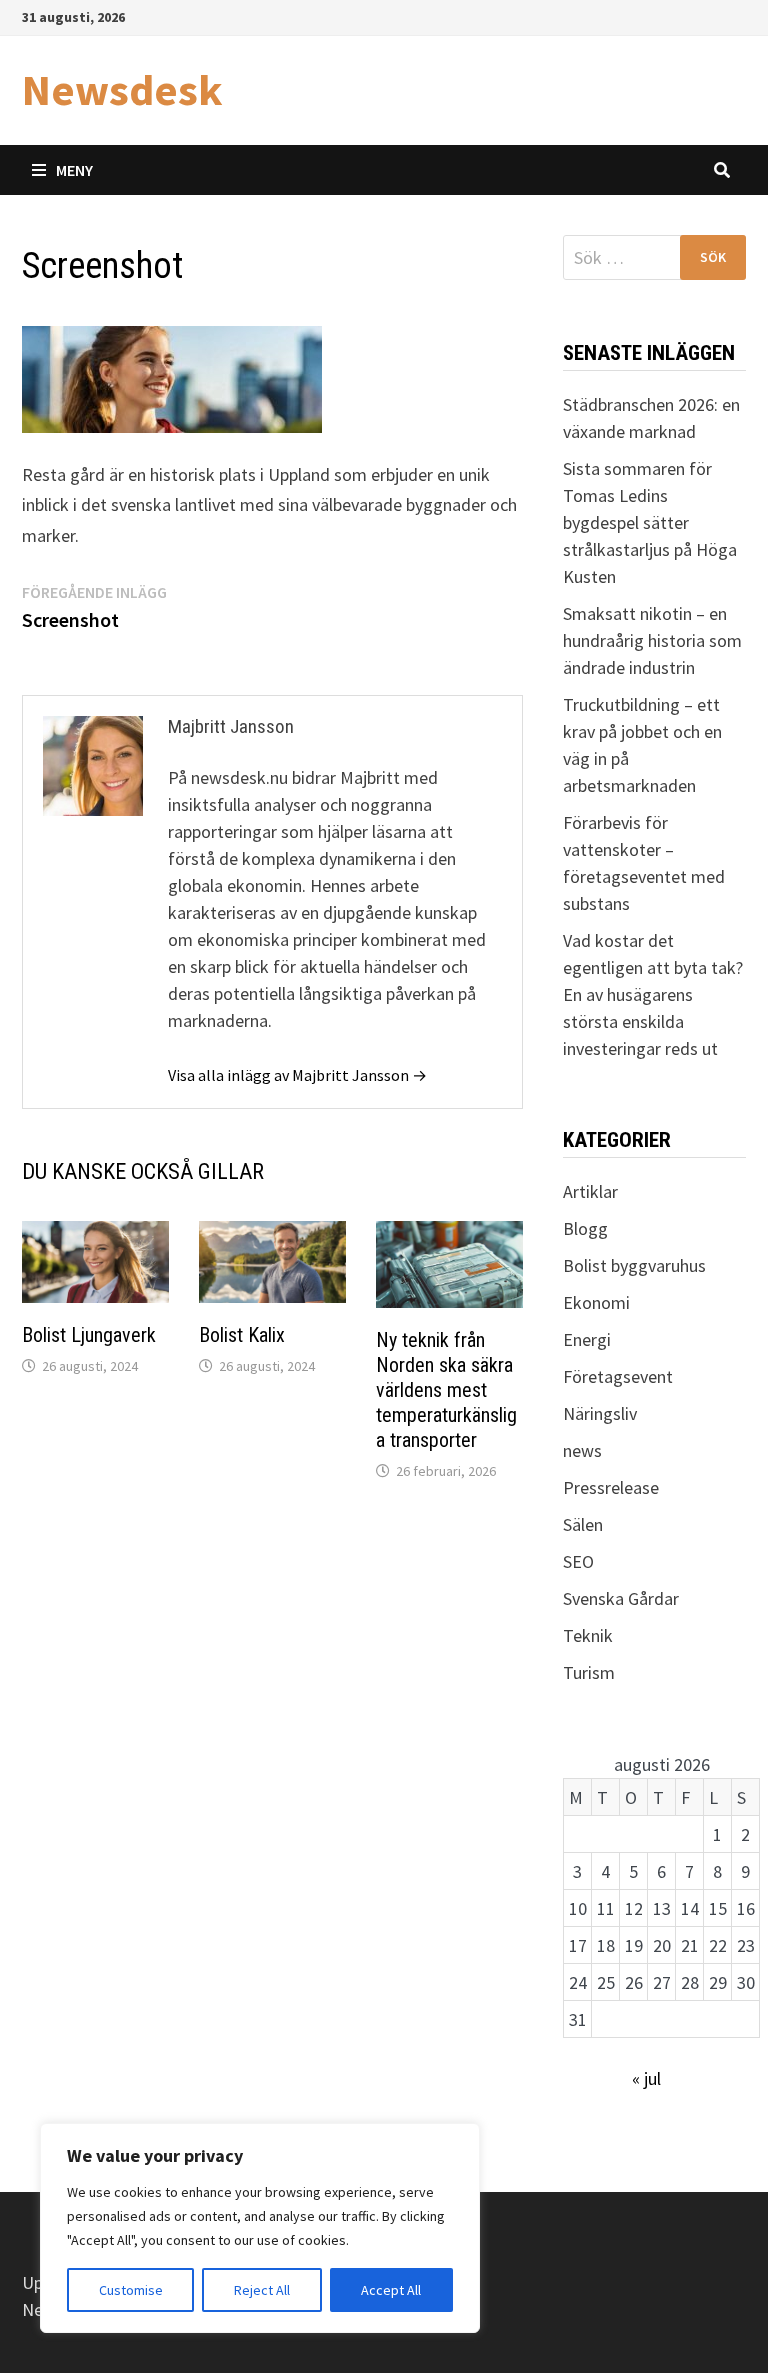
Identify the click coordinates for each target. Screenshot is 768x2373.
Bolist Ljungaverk (89, 1335)
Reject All (262, 2290)
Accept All (391, 2290)
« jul (646, 2078)
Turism (589, 1672)
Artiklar (590, 1191)
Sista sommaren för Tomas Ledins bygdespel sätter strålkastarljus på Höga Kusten (650, 522)
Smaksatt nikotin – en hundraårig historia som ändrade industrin (652, 640)
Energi (587, 1339)
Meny (74, 170)
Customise (131, 2290)
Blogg (585, 1228)
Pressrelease (611, 1487)
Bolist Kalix (242, 1335)
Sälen (583, 1524)
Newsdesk (122, 89)
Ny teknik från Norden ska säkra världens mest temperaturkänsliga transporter (446, 1390)
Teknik (588, 1635)
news (582, 1450)
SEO (578, 1561)
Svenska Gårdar (621, 1598)
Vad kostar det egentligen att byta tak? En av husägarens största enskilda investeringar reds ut (653, 994)
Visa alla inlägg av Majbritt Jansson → (297, 1075)
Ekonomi (596, 1302)
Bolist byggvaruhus (634, 1265)
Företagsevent (618, 1376)
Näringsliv (600, 1413)
